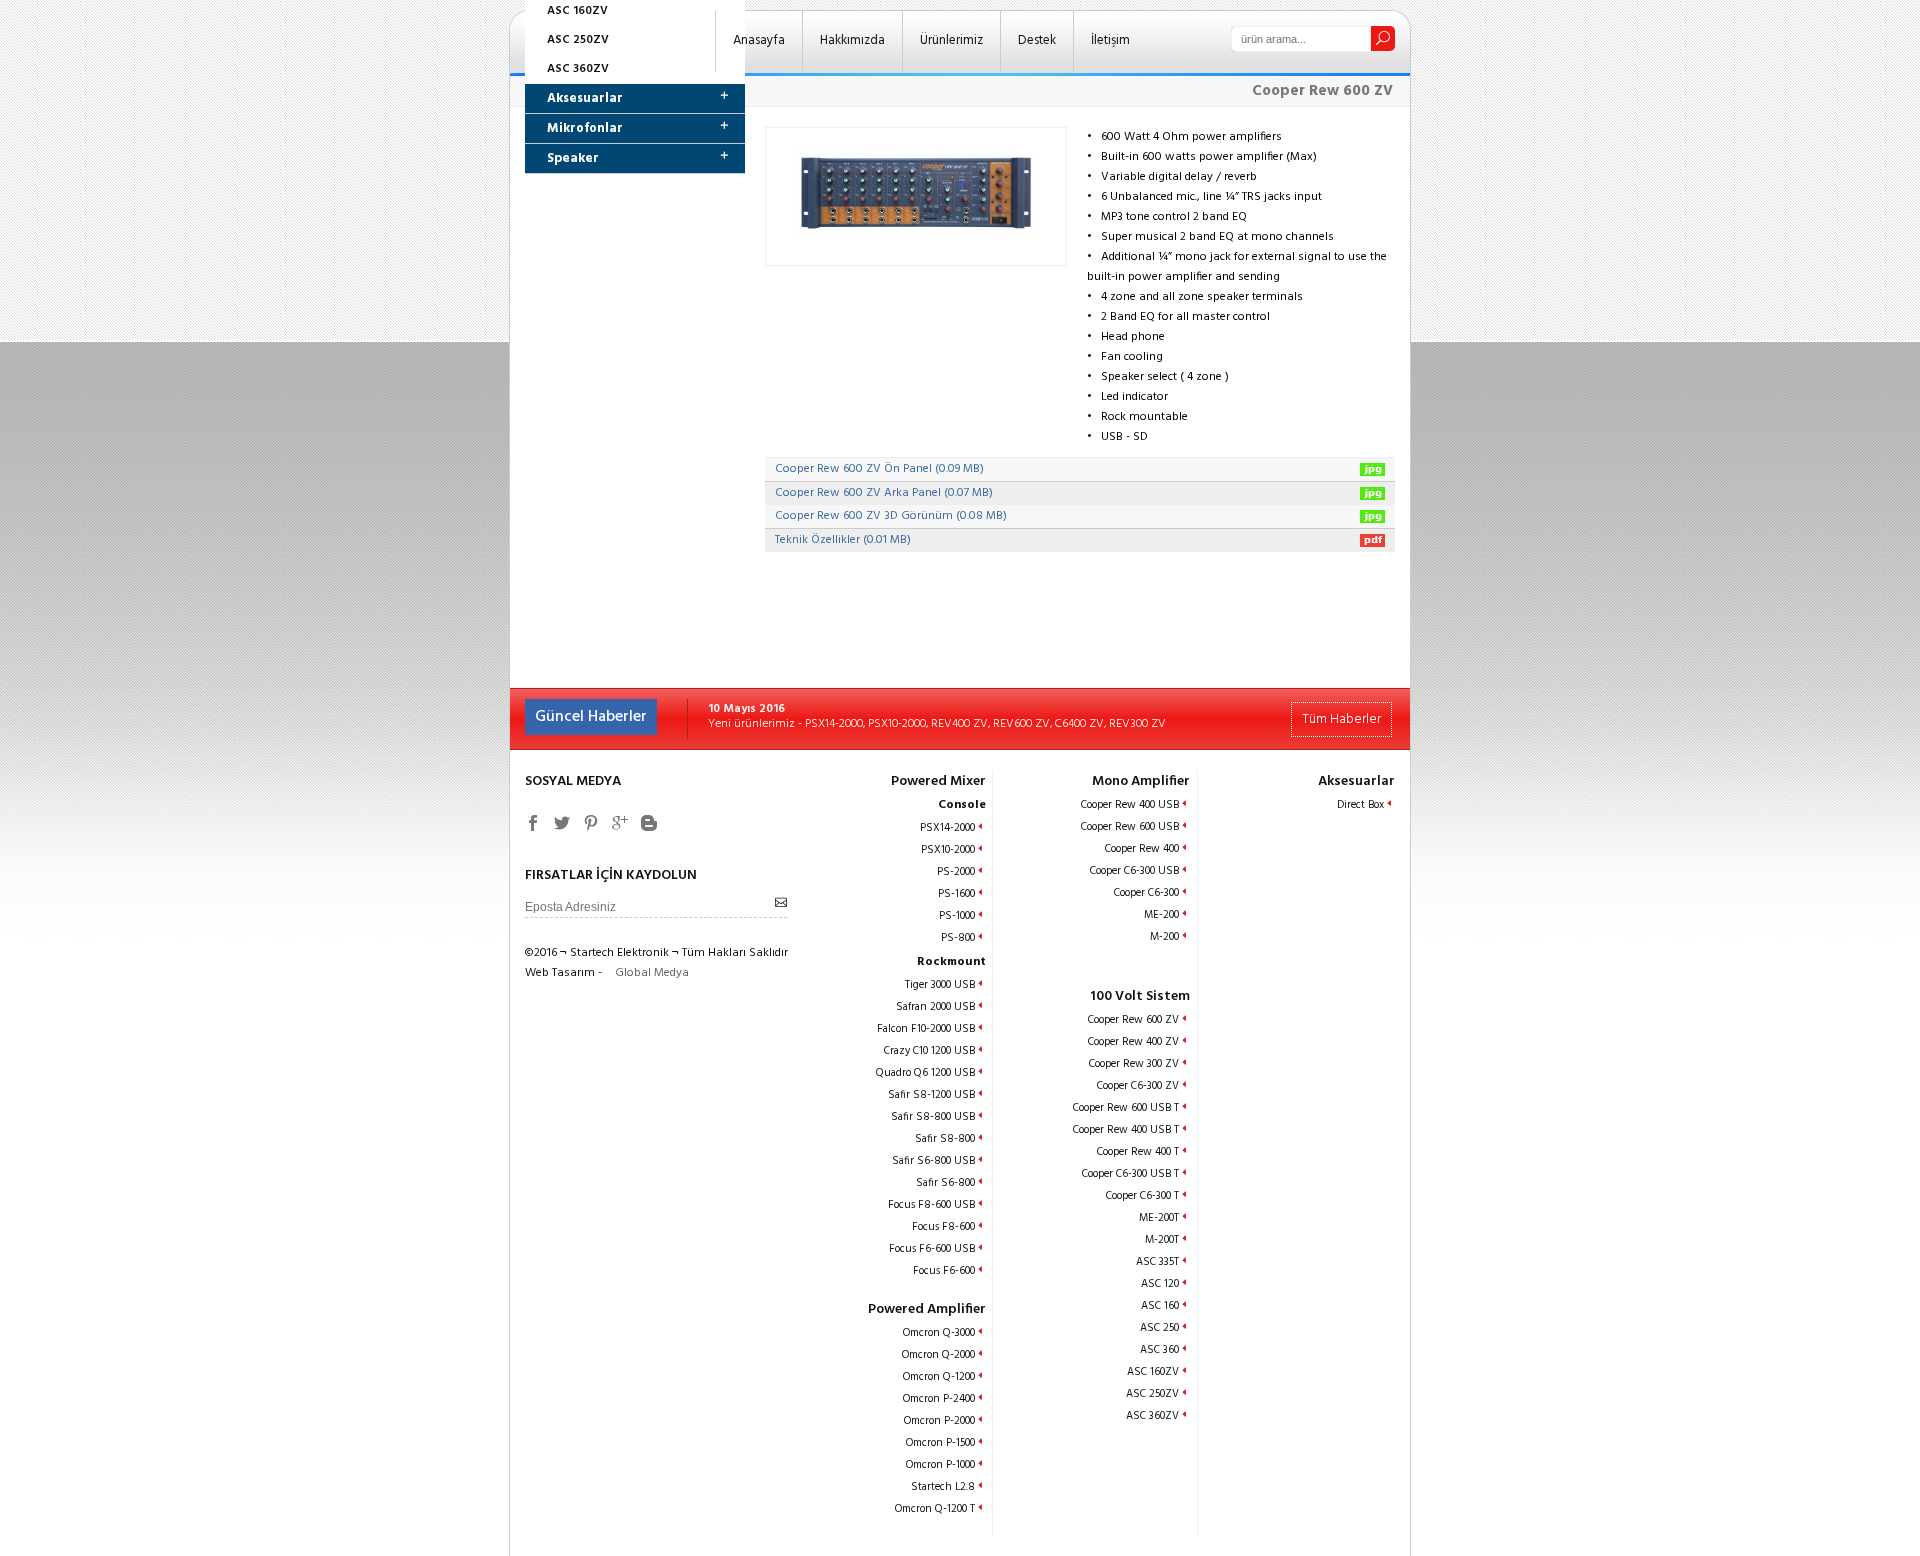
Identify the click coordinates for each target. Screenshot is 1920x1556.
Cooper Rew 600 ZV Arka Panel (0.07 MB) (884, 493)
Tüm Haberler (1341, 719)
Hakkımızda (852, 40)
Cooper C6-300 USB (1134, 871)
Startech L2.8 (943, 1487)
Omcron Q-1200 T (935, 1509)
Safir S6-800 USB (933, 1161)
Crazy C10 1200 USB (929, 1051)
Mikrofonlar (585, 128)
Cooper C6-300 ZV (1138, 1086)
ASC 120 (1160, 1284)
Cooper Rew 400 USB (1130, 805)
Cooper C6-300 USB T (1130, 1174)
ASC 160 (1160, 1306)
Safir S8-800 (945, 1139)
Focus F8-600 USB (931, 1205)
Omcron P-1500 (940, 1443)
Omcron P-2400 (939, 1399)
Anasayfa (759, 40)
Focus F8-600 (943, 1227)
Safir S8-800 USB (933, 1117)
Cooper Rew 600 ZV (1133, 1020)
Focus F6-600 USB (932, 1249)
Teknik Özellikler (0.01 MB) (843, 540)
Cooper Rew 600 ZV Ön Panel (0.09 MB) (879, 469)
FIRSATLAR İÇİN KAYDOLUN (611, 875)
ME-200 (1161, 915)
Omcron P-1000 (940, 1465)
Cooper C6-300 (1146, 893)
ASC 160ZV (1153, 1372)
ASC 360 (1159, 1350)
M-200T (1162, 1240)
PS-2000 (956, 872)
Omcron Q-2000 (938, 1355)
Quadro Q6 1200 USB (925, 1073)
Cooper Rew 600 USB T (1126, 1108)
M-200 (1164, 937)
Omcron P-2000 (939, 1421)
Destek (1037, 40)
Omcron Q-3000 (939, 1333)
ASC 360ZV (578, 69)
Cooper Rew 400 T (1138, 1152)
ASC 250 (1159, 1328)
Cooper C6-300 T (1142, 1196)
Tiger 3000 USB (940, 985)
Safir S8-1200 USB (931, 1095)
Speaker (573, 158)
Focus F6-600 (944, 1271)
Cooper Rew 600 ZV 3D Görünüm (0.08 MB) (891, 516)
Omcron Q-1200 (939, 1377)
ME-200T (1159, 1218)
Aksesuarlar (585, 98)
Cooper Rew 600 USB (1130, 827)
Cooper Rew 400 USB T (1126, 1130)
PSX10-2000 (948, 850)
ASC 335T (1157, 1262)
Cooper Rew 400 (1142, 849)
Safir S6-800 (945, 1183)
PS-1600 (956, 894)
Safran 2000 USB (935, 1007)
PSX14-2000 (947, 828)
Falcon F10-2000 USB (926, 1029)
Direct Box (1360, 805)
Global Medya (652, 973)
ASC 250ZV (578, 40)
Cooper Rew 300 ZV (1134, 1064)
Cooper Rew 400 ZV (1133, 1042)
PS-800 (958, 938)
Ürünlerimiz (951, 40)
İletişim (1110, 40)
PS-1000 (957, 916)
